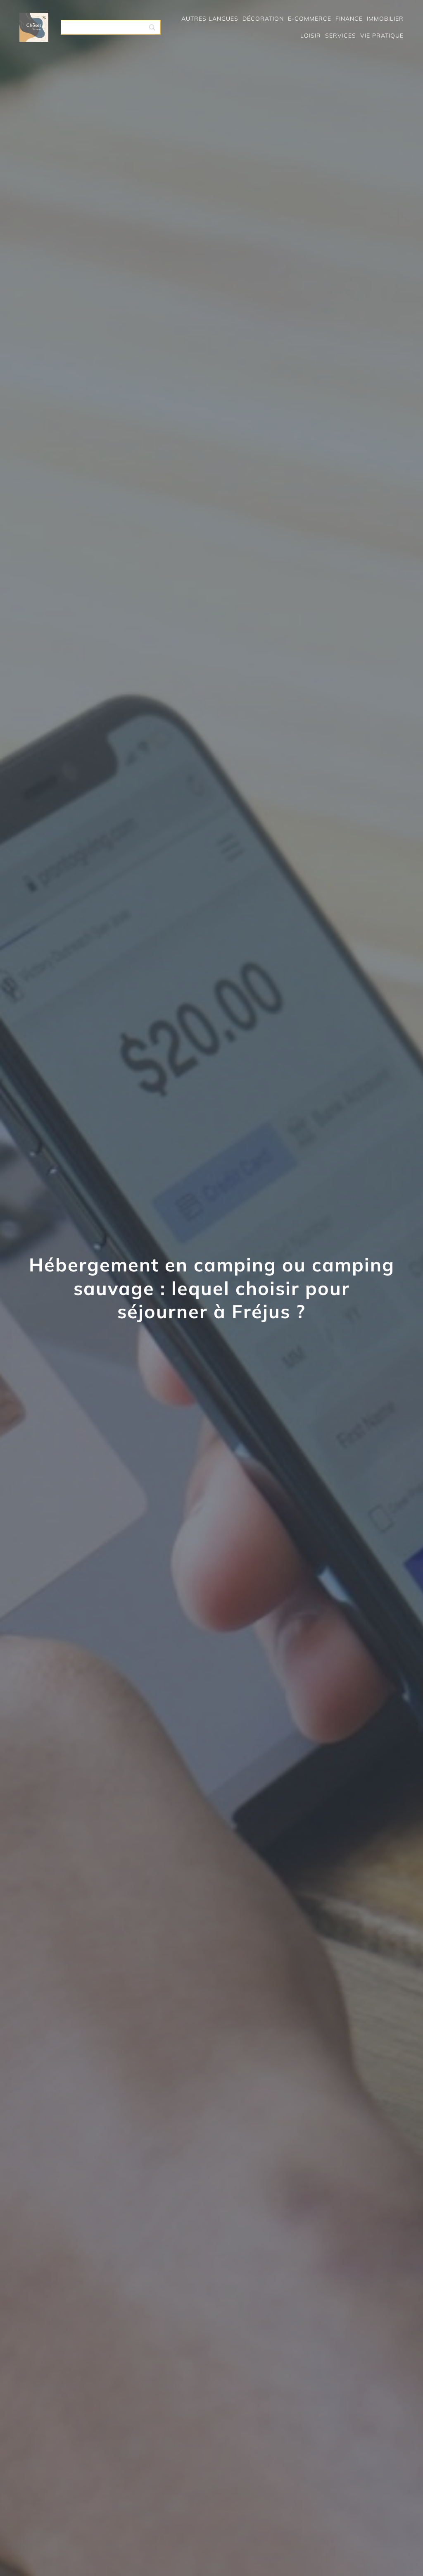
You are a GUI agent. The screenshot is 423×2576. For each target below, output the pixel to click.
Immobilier (385, 19)
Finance (349, 19)
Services (341, 36)
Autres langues (210, 19)
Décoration (263, 19)
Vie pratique (382, 36)
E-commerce (310, 19)
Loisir (311, 36)
